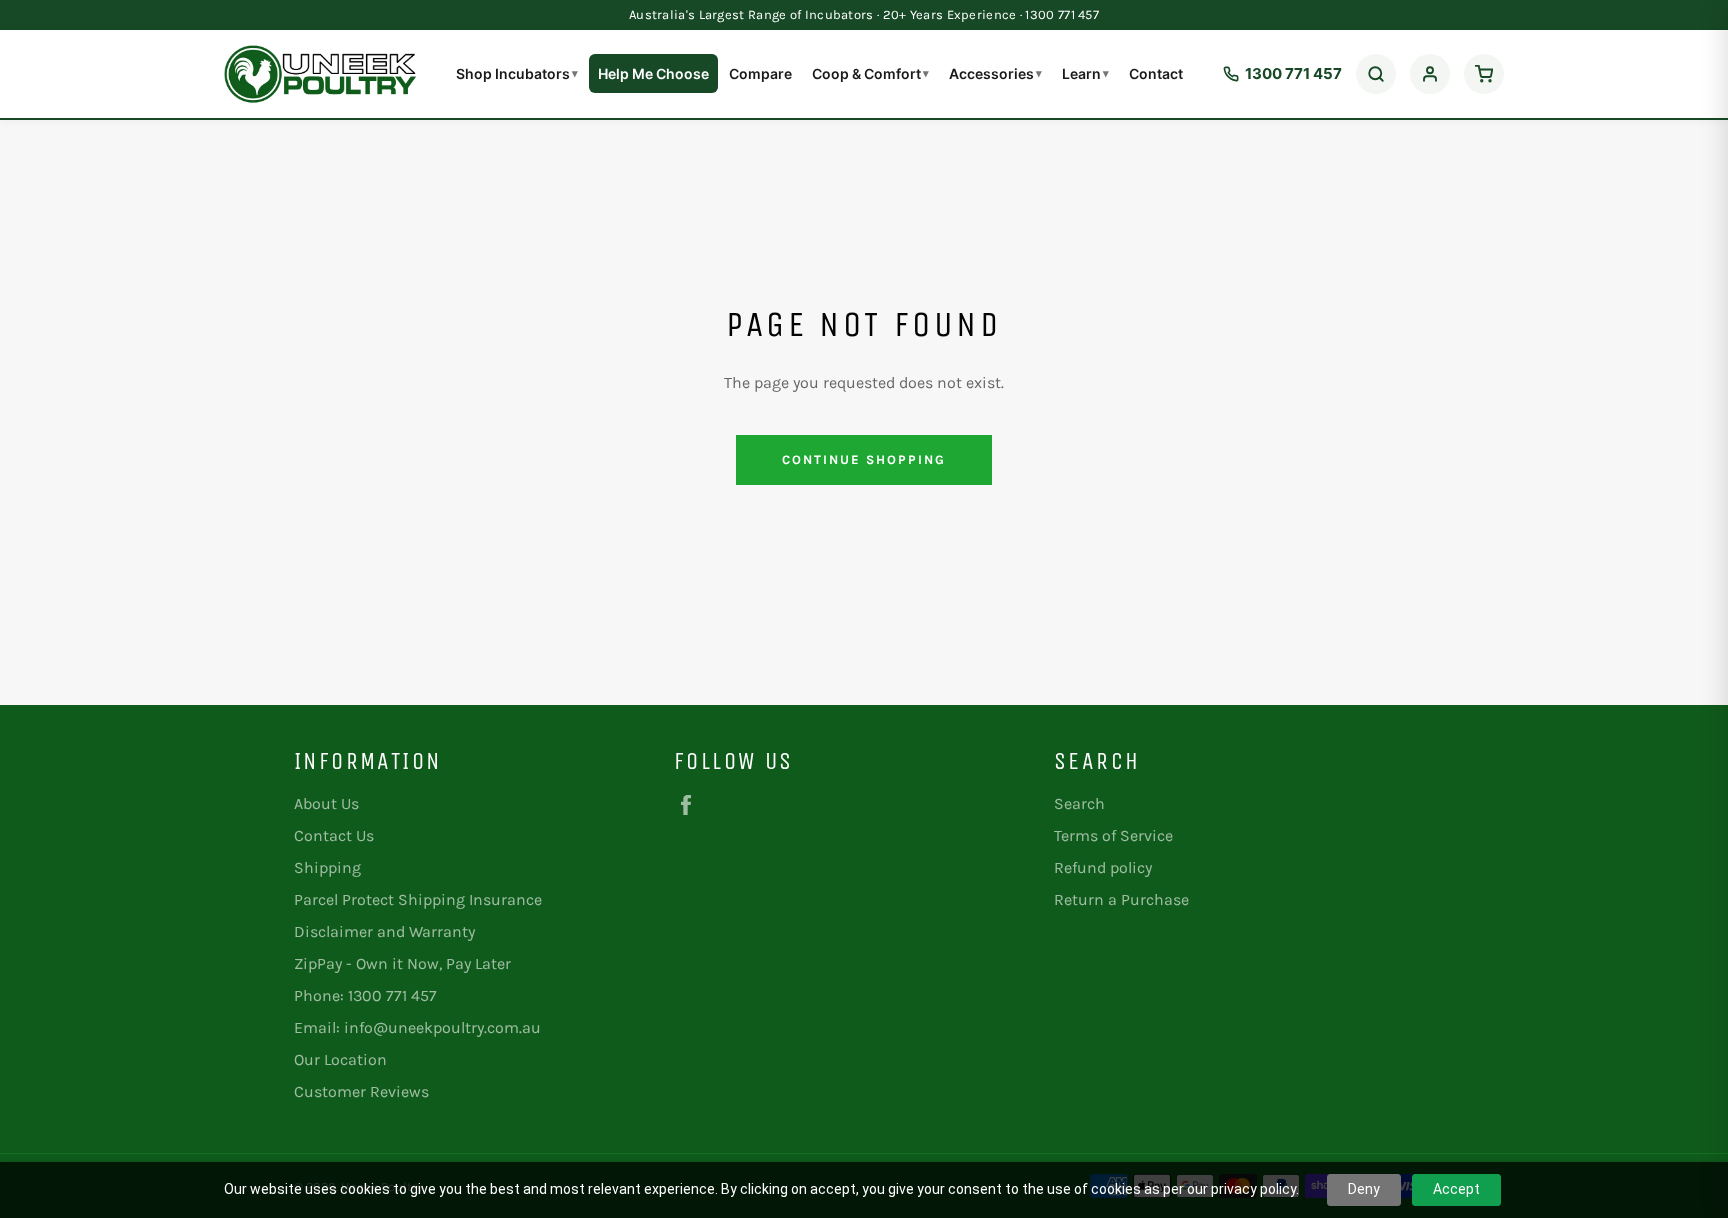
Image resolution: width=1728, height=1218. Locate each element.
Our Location (340, 1059)
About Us (326, 803)
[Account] (1430, 74)
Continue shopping (863, 459)
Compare (760, 73)
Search (1079, 803)
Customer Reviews (361, 1091)
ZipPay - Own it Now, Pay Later (402, 963)
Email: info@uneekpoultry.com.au (417, 1027)
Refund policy (1103, 867)
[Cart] (1484, 74)
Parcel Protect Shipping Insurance (418, 899)
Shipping (327, 867)
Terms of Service (1113, 835)
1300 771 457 (1293, 73)
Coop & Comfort (870, 73)
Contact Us (334, 835)
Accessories (995, 73)
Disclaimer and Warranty (384, 931)
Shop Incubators (517, 73)
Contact (1156, 73)
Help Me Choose (653, 73)
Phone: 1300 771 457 (365, 995)
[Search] (1376, 74)
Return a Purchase (1121, 899)
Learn (1085, 73)
